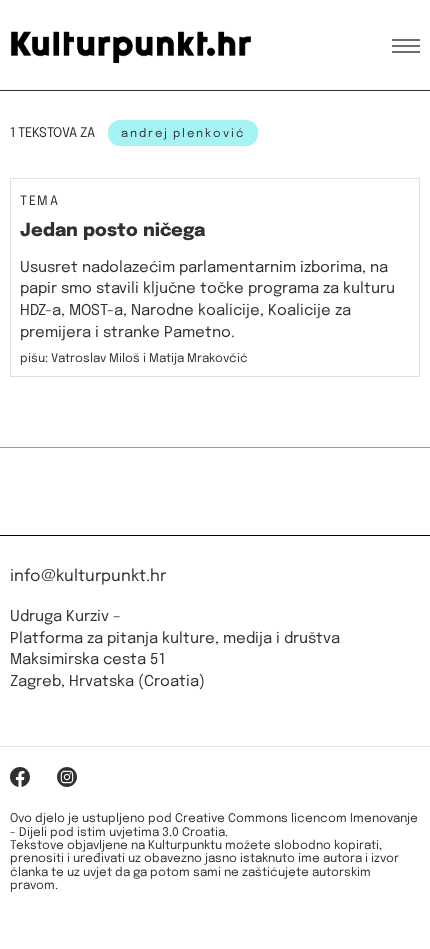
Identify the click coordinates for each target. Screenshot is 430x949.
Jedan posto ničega (112, 231)
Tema (39, 202)
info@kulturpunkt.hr (88, 576)
